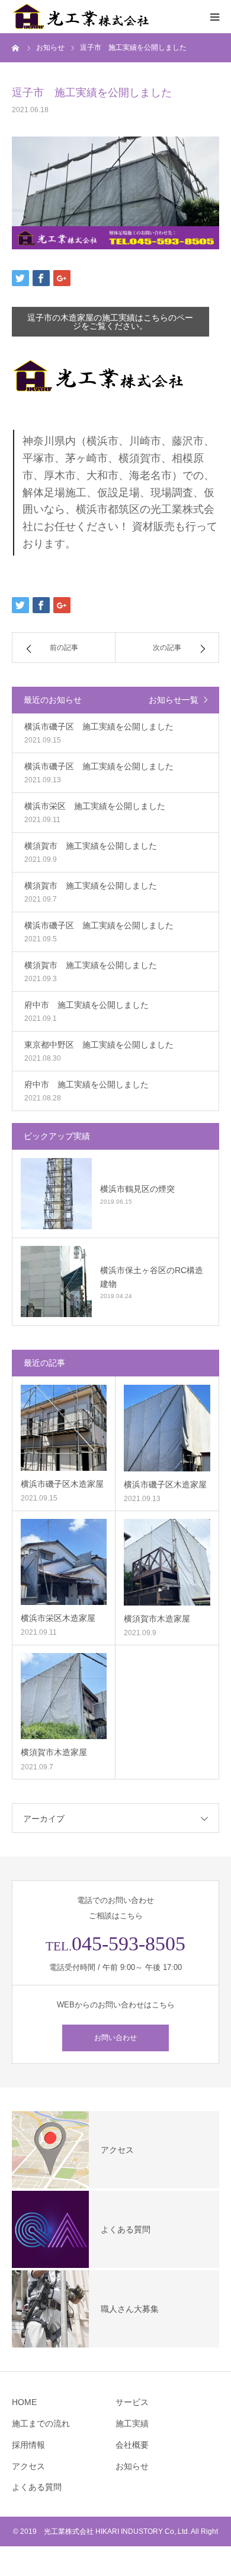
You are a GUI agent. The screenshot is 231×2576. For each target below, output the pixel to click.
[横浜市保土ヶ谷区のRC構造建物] (56, 1281)
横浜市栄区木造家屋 (58, 1618)
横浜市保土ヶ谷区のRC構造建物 (152, 1277)
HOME (24, 2402)
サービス (132, 2402)
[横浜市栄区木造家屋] (64, 1562)
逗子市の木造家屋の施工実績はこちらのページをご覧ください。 (110, 322)
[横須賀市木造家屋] (167, 1562)
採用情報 (28, 2445)
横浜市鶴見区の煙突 (137, 1189)
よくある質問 (37, 2487)
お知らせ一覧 (174, 700)
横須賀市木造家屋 (157, 1619)
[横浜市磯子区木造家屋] (64, 1428)
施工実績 (132, 2423)
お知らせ (132, 2466)
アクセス (28, 2466)
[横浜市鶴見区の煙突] (56, 1194)
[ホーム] (16, 47)
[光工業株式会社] (83, 17)
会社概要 (132, 2445)
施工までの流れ (41, 2423)
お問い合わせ (115, 2038)
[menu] (214, 17)
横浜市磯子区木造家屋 (62, 1484)
